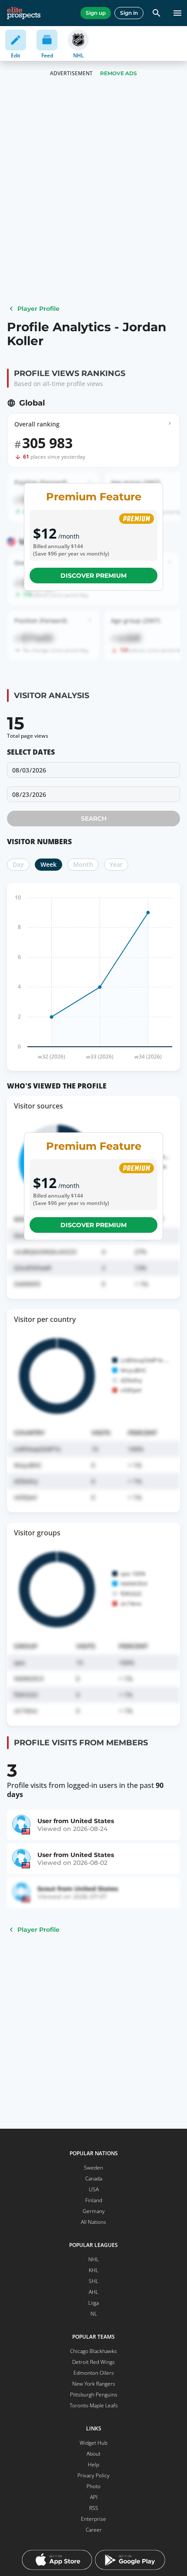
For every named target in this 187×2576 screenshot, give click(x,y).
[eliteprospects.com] (24, 13)
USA (94, 2189)
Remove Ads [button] (119, 73)
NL (94, 2314)
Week (48, 864)
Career (94, 2530)
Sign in (129, 13)
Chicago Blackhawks (93, 2351)
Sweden (93, 2168)
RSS (94, 2508)
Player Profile (38, 309)
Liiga (93, 2303)
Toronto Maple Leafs (94, 2405)
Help (93, 2465)
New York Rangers (94, 2384)
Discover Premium (93, 576)
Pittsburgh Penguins (94, 2395)
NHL (93, 2259)
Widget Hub (93, 2443)
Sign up (96, 13)
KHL (93, 2270)
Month (83, 864)
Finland (94, 2200)
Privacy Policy (93, 2475)
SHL (93, 2281)
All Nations (93, 2222)
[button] (93, 794)
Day (18, 864)
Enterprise (93, 2519)
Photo (93, 2486)
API (94, 2497)
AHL (93, 2292)
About (93, 2454)
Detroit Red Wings (93, 2362)
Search (94, 819)
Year (116, 864)
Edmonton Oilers (94, 2373)
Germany (94, 2211)
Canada (94, 2178)
